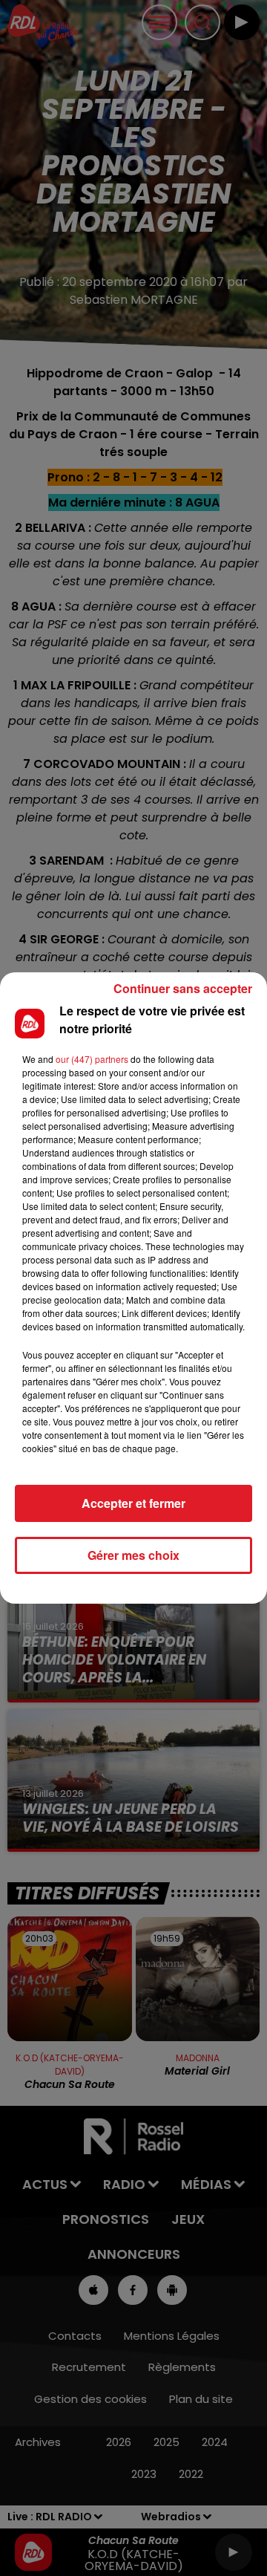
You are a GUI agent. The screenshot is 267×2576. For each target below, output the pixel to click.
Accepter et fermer (133, 1503)
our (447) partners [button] (92, 1059)
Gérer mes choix (133, 1555)
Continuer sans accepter (183, 988)
